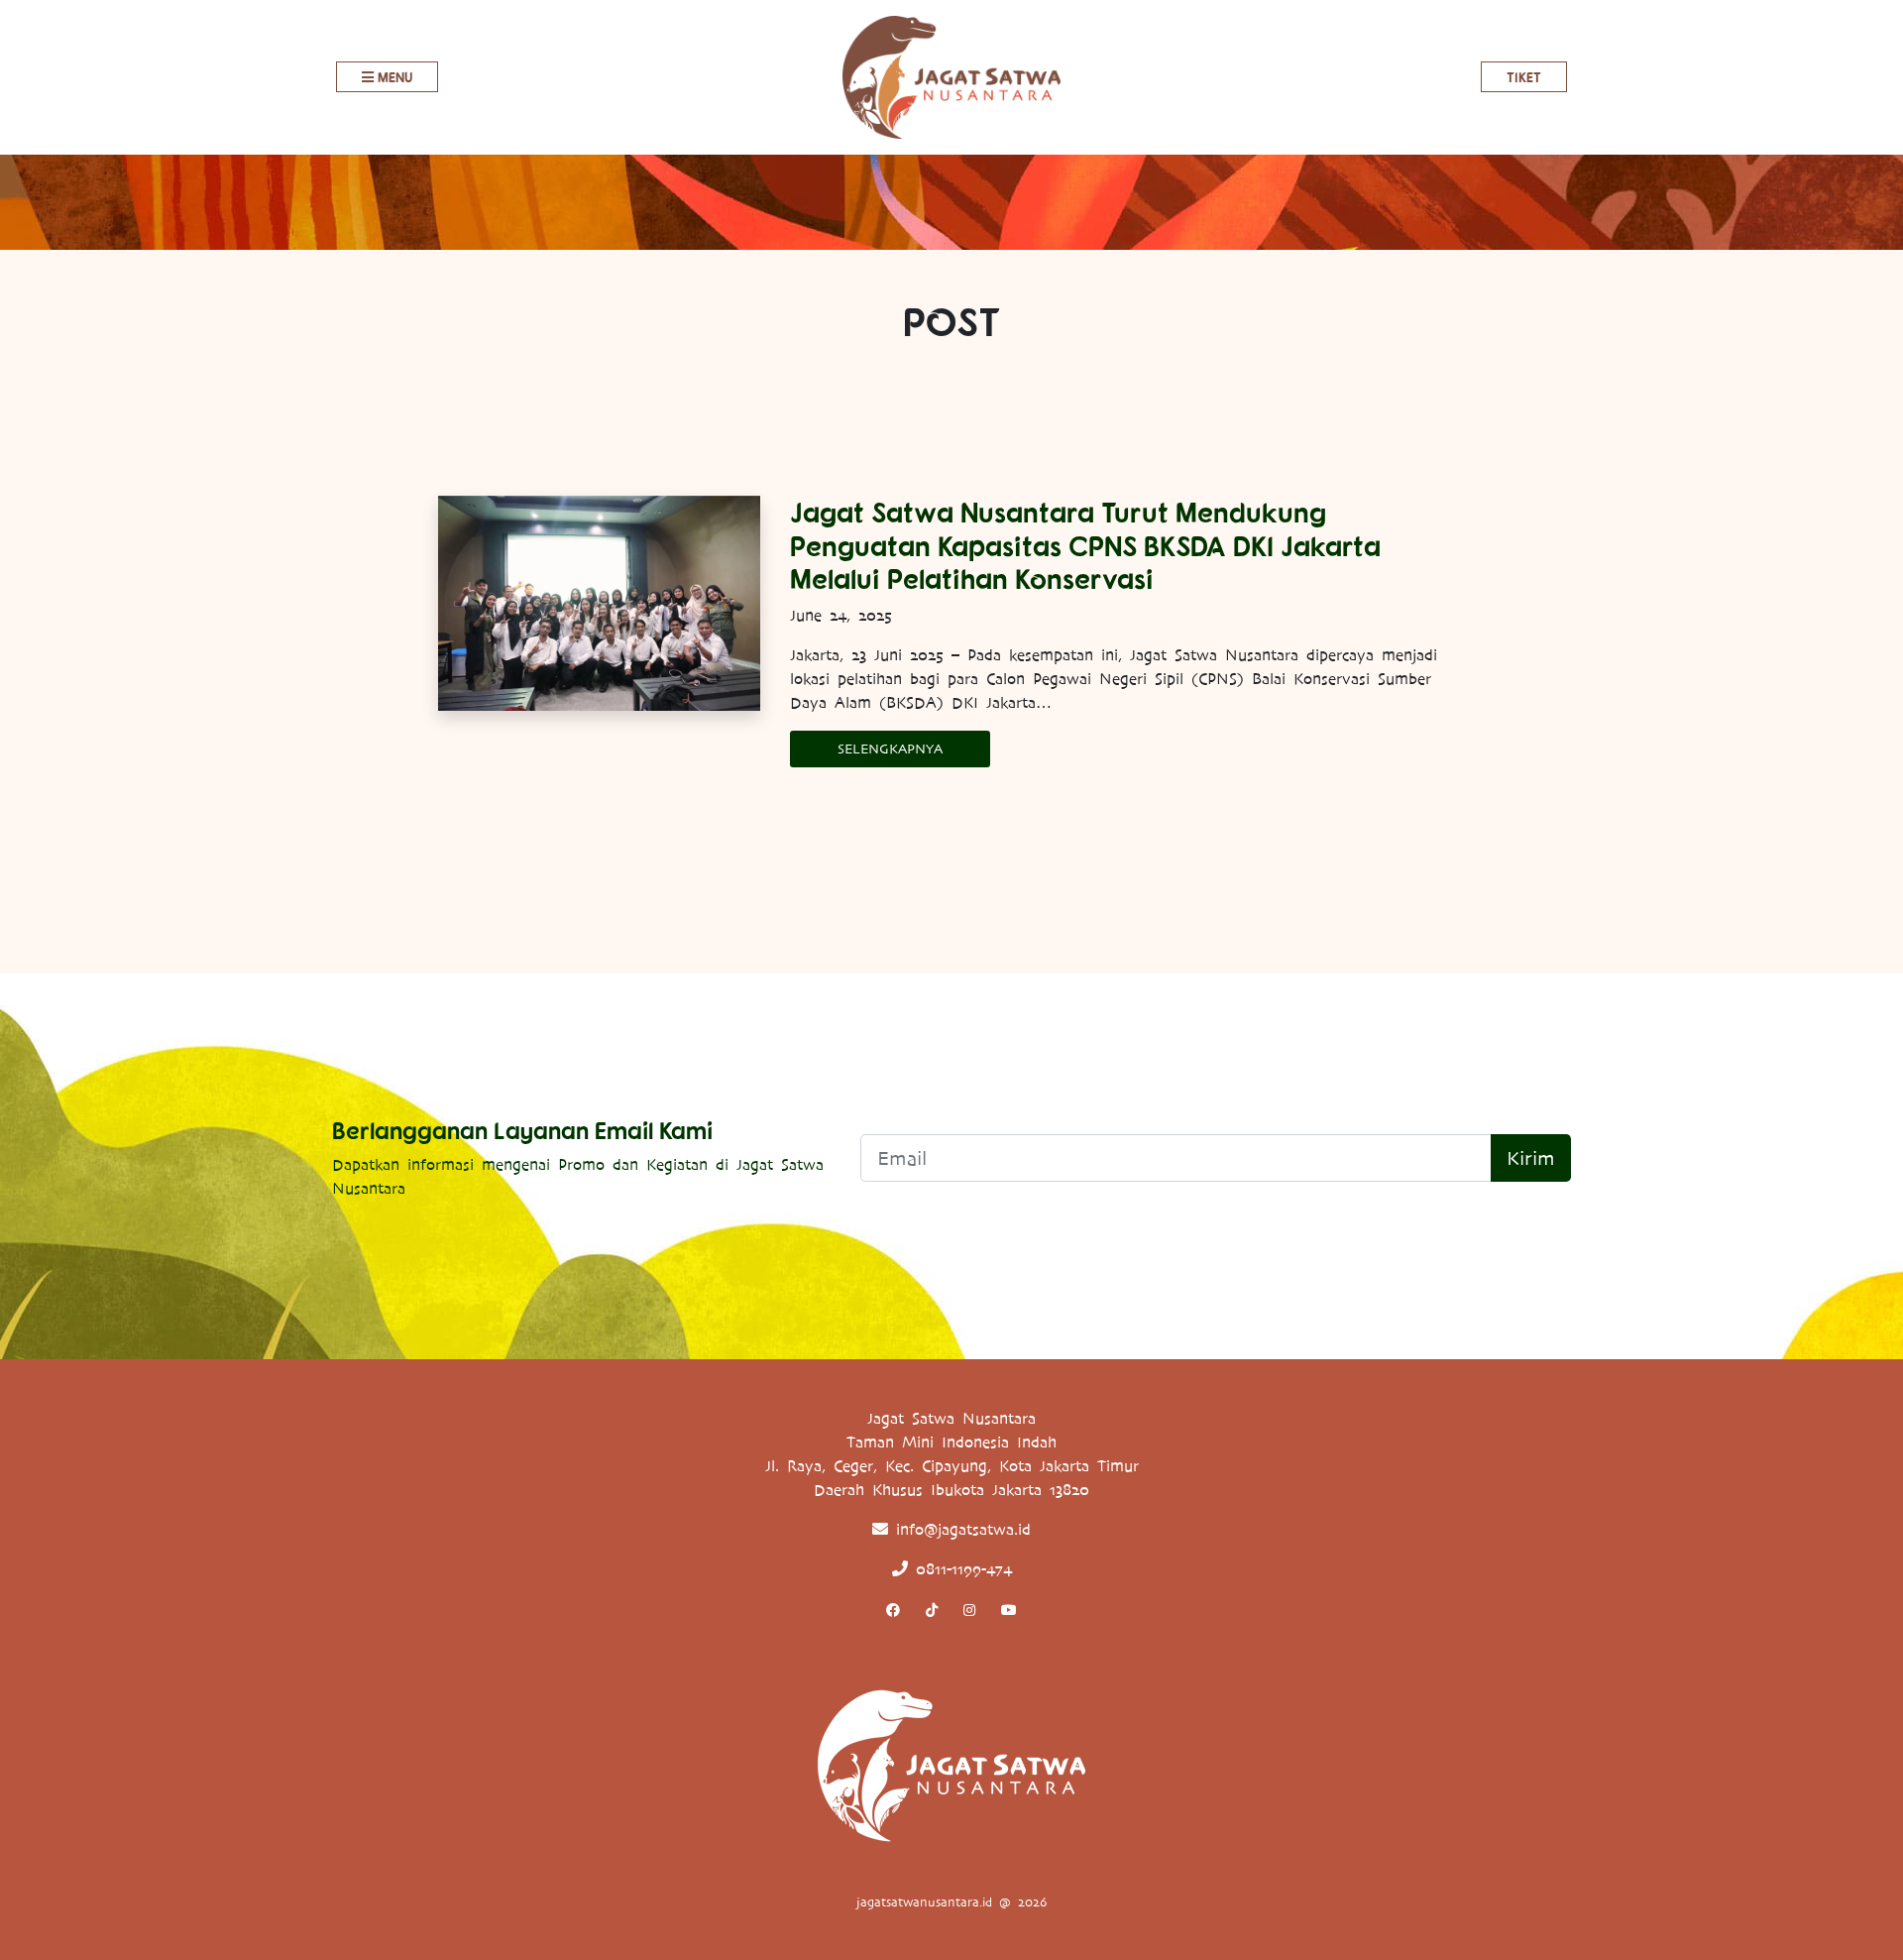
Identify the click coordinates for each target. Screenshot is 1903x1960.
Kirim (1531, 1158)
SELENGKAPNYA (890, 749)
